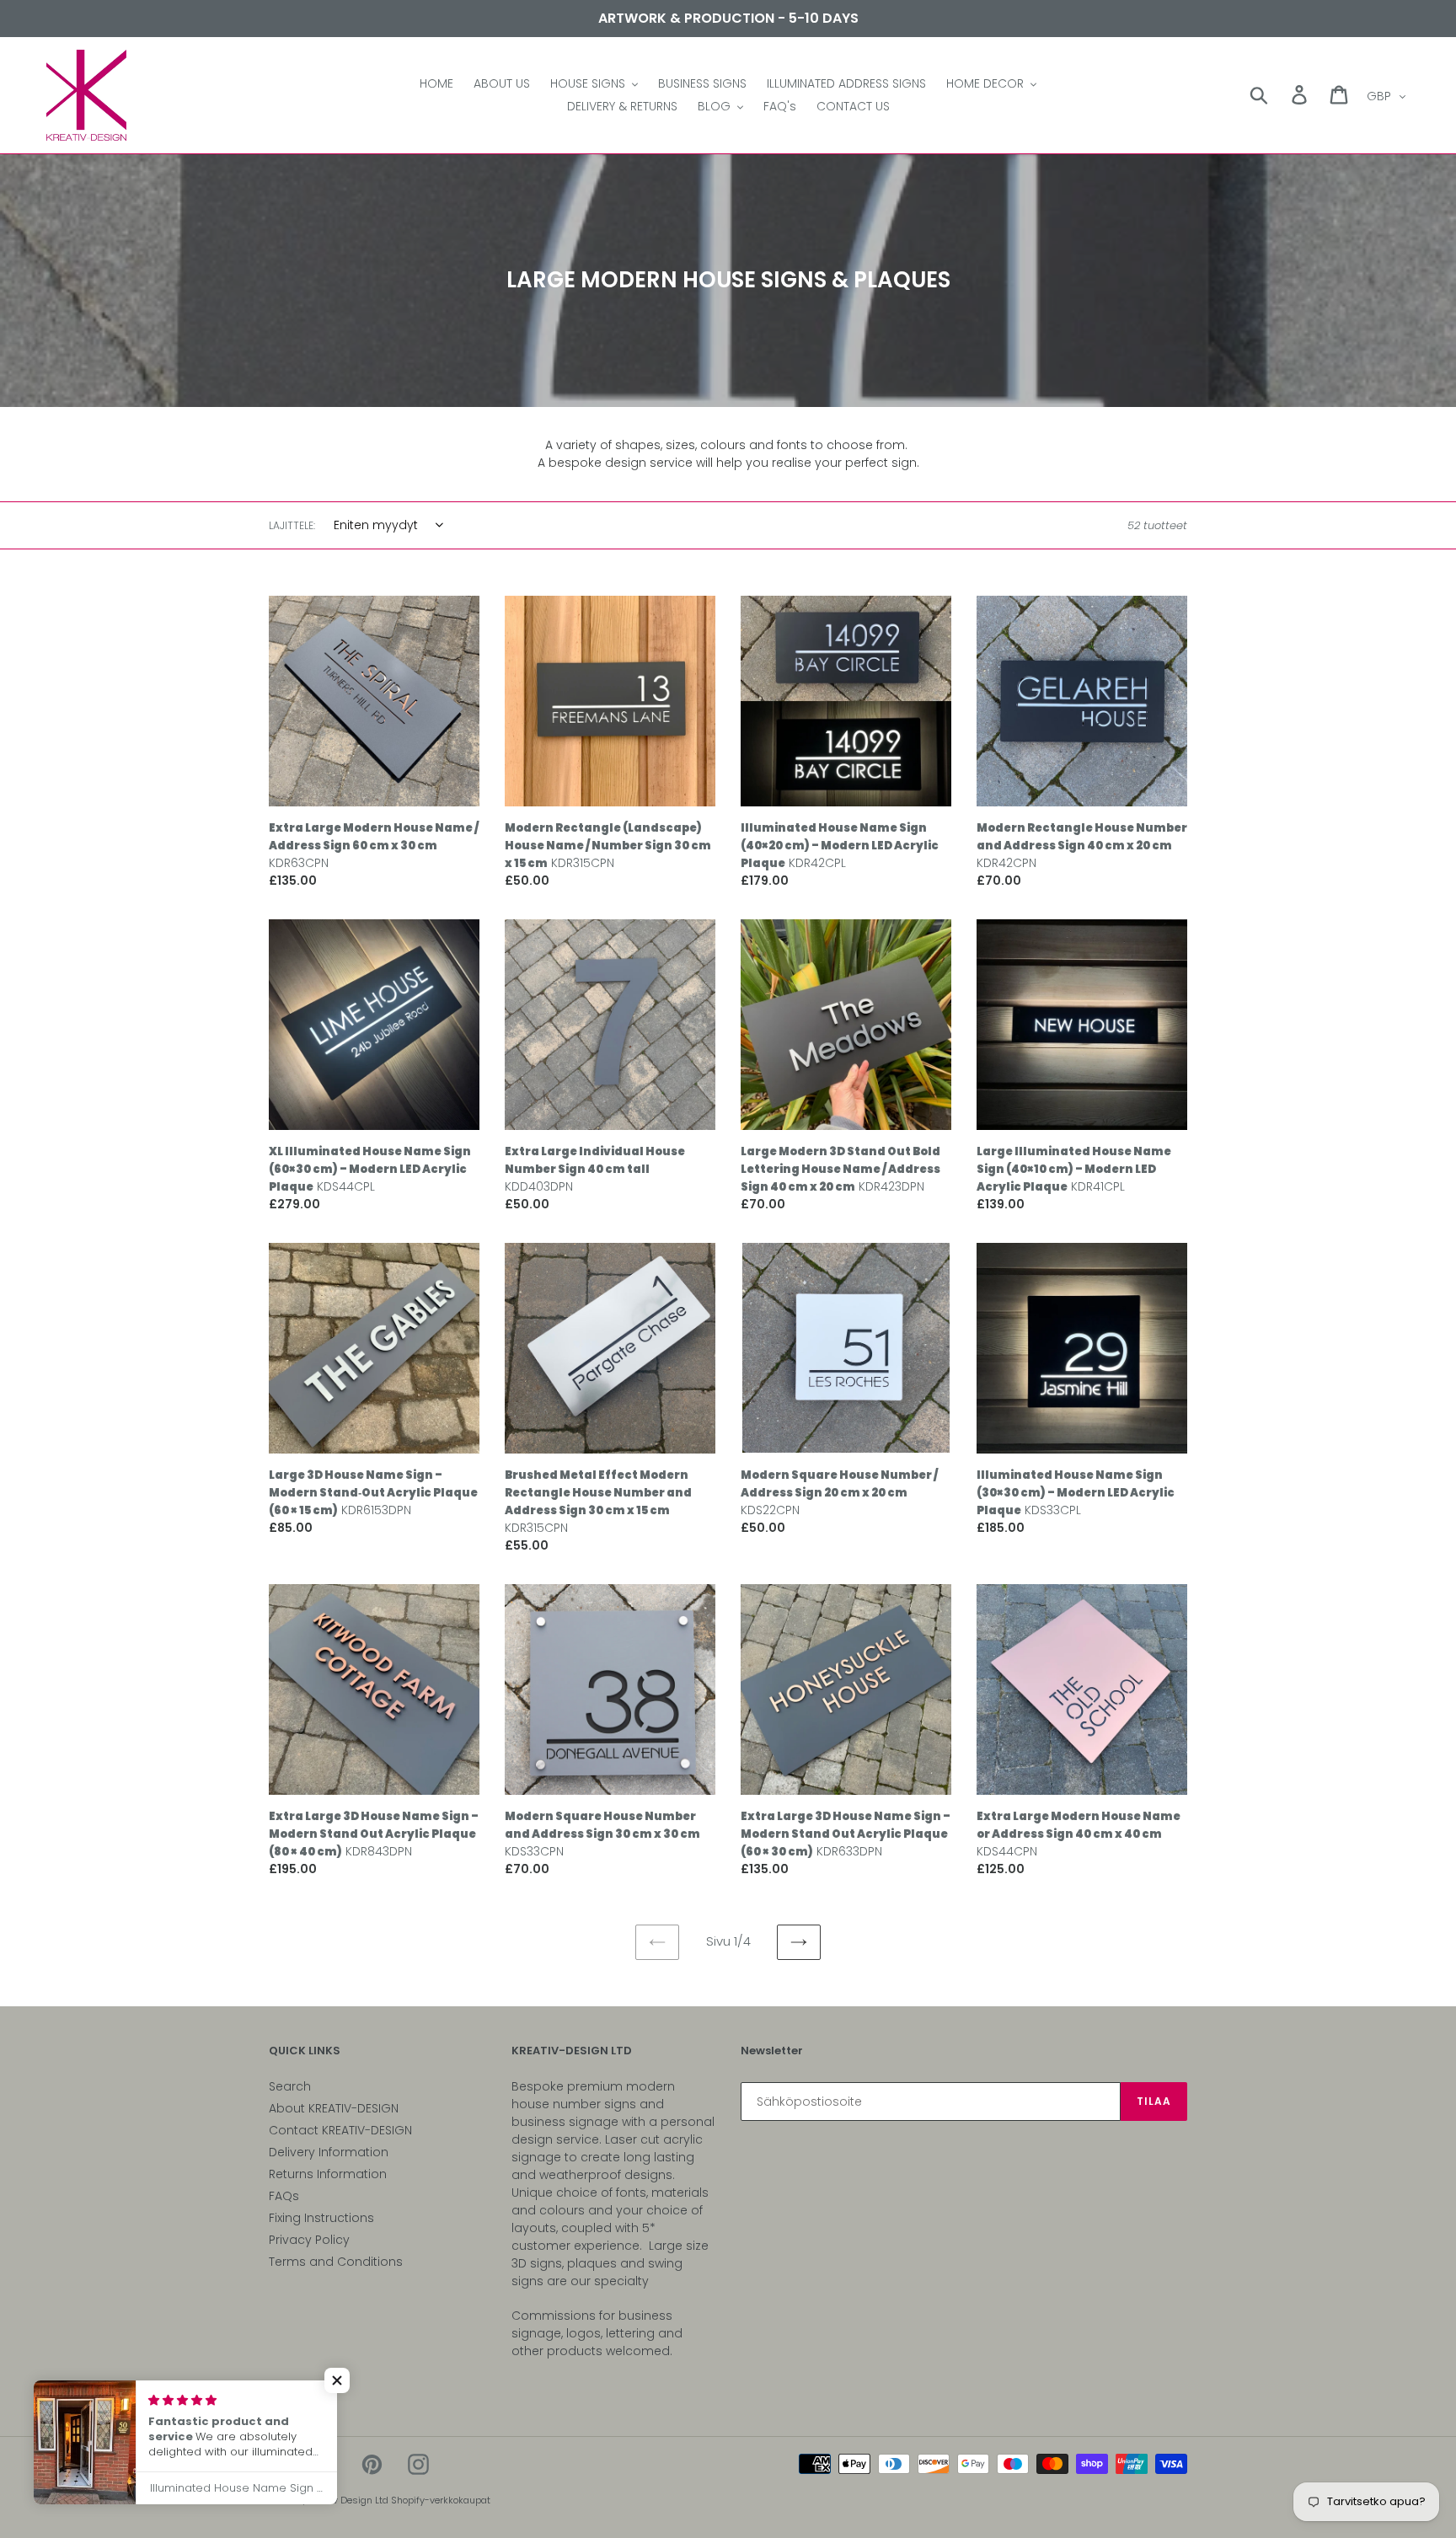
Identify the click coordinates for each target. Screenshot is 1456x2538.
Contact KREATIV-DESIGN (340, 2130)
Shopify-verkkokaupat (441, 2500)
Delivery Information (329, 2152)
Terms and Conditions (336, 2262)
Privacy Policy (309, 2240)
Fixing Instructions (321, 2218)
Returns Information (328, 2174)
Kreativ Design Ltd (349, 2500)
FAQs (284, 2196)
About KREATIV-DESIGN (334, 2108)
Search (290, 2086)
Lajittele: (292, 525)
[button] (337, 2380)
